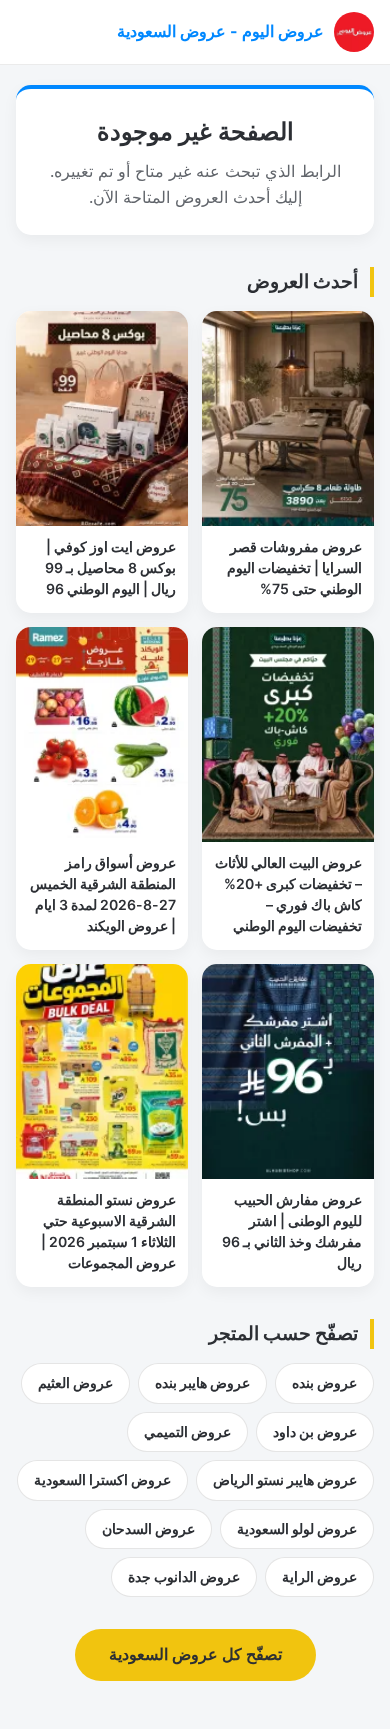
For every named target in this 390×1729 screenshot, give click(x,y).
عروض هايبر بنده (202, 1382)
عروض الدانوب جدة (184, 1576)
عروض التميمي (187, 1431)
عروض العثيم (75, 1382)
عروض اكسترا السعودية (102, 1479)
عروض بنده (324, 1382)
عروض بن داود (315, 1431)
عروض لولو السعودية (297, 1528)
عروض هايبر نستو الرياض (285, 1479)
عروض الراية (319, 1576)
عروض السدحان (148, 1528)
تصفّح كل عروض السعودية (195, 1654)
